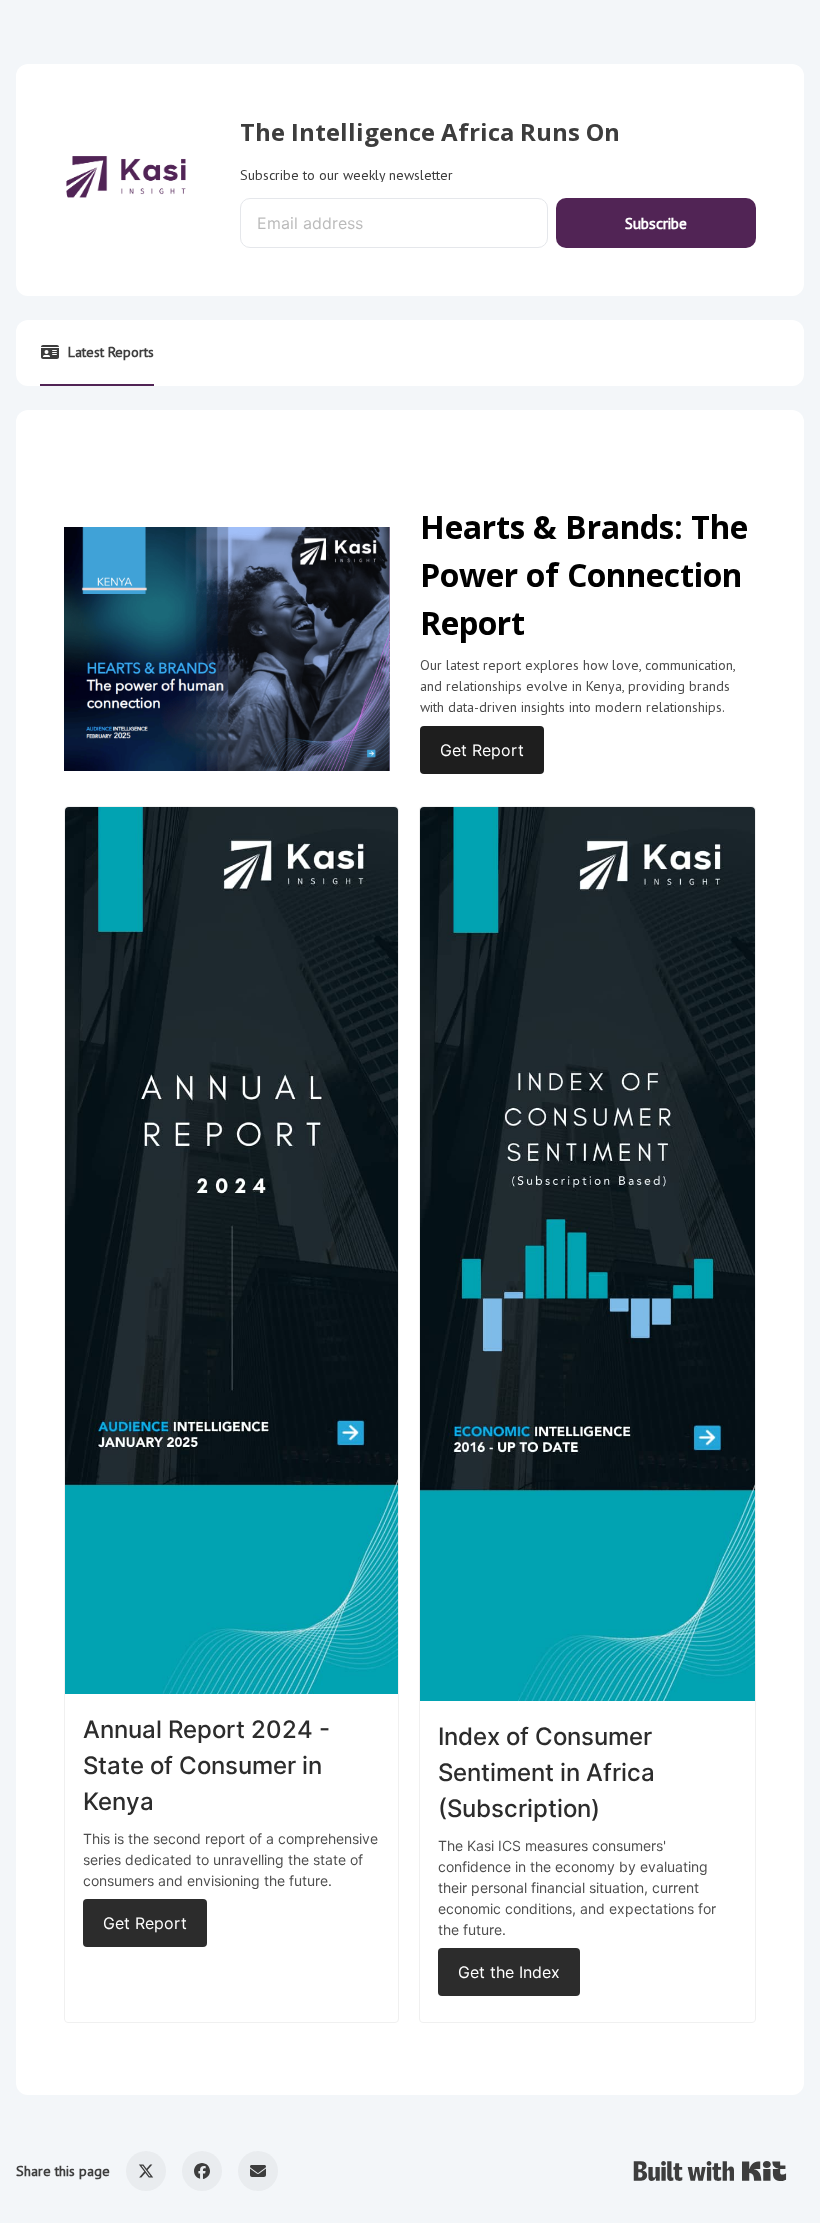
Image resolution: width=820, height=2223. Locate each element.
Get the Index (509, 1972)
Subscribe (656, 223)
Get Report (482, 750)
